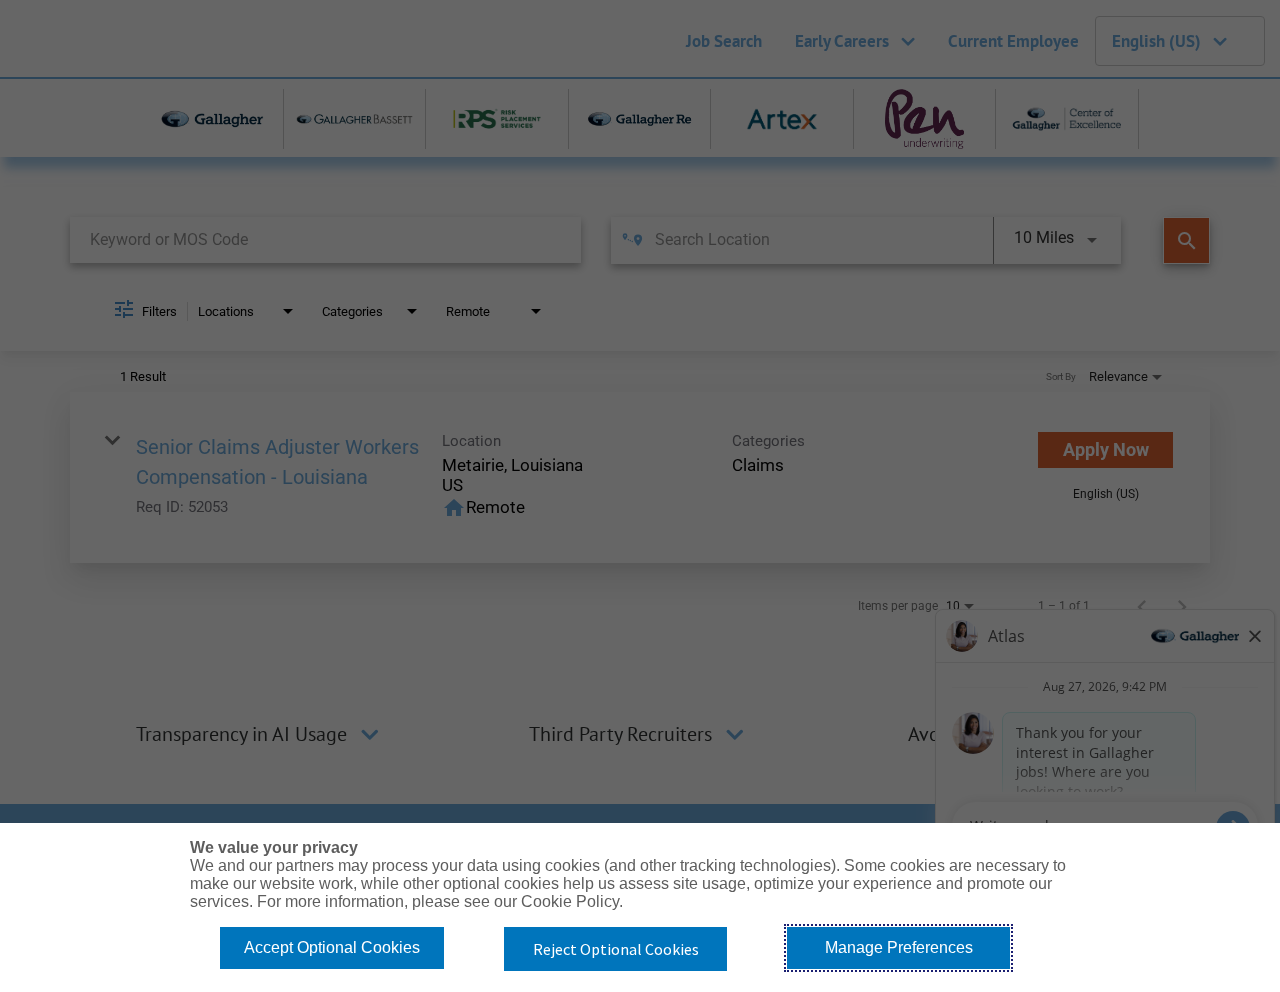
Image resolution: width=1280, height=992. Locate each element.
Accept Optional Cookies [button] (332, 947)
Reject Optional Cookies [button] (616, 949)
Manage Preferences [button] (899, 947)
